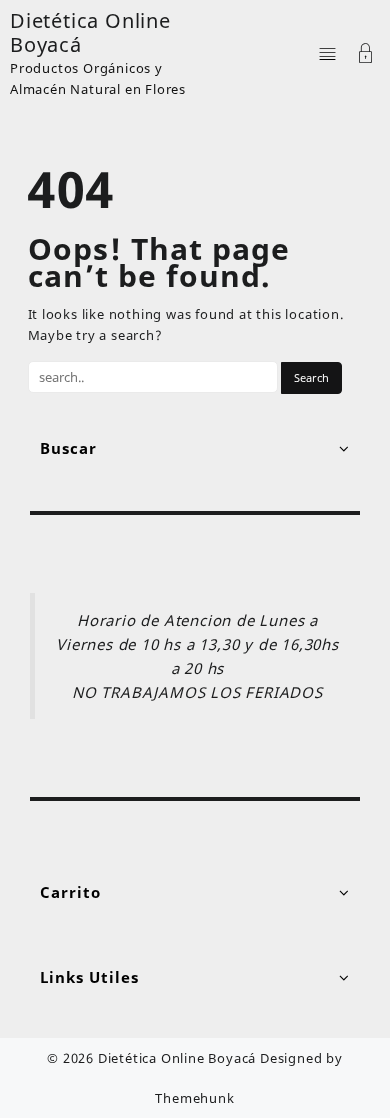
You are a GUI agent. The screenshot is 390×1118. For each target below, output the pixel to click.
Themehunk (194, 1098)
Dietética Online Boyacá (90, 32)
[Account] (366, 55)
